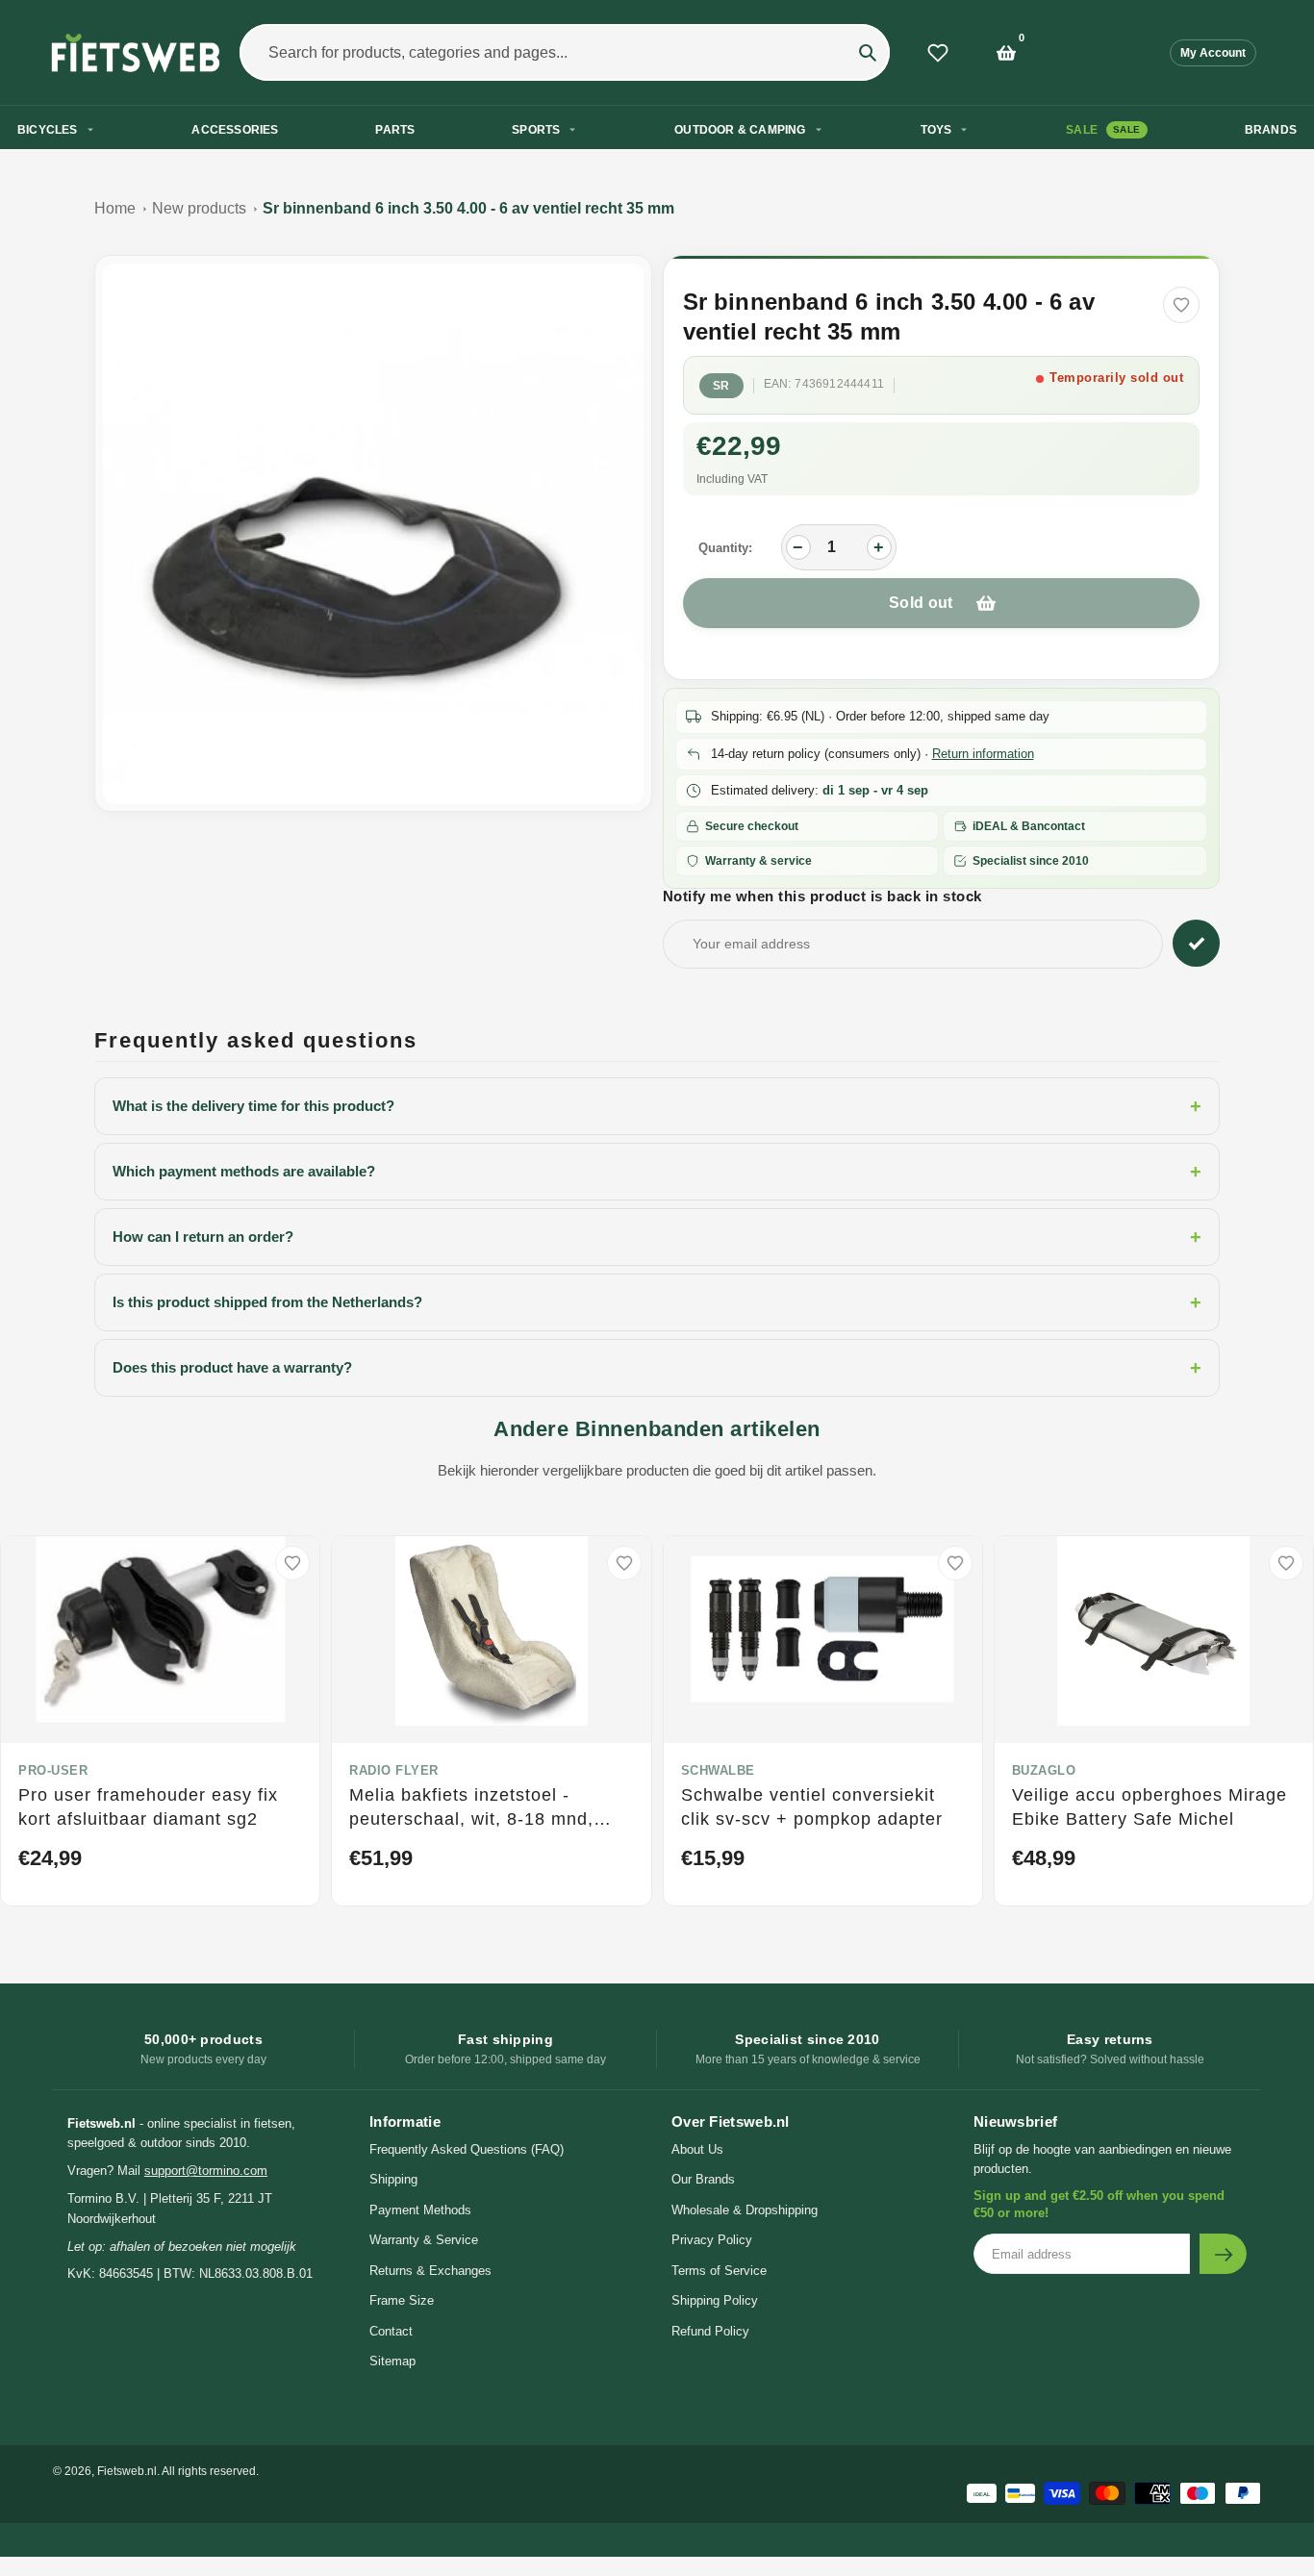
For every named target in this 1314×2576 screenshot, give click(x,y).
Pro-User (53, 1770)
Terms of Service (719, 2271)
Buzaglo (1044, 1770)
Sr (721, 386)
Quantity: (725, 548)
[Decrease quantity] (798, 547)
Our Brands (703, 2179)
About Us (697, 2149)
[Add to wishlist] (1181, 305)
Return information (983, 754)
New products (199, 208)
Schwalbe (718, 1770)
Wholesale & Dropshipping (745, 2210)
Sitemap (392, 2361)
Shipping (393, 2179)
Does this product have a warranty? (657, 1368)
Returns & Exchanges (430, 2271)
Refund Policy (710, 2331)
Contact (391, 2331)
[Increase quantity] (879, 547)
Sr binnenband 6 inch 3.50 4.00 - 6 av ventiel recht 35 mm (468, 208)
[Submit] (1223, 2254)
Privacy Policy (712, 2240)
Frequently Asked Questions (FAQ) (467, 2149)
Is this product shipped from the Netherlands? (657, 1302)
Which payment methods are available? (657, 1172)
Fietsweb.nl (127, 2471)
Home (115, 208)
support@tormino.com (206, 2171)
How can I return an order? (657, 1237)
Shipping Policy (715, 2300)
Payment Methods (420, 2210)
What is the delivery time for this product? (657, 1106)
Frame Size (402, 2300)
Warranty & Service (424, 2240)
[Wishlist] (938, 53)
